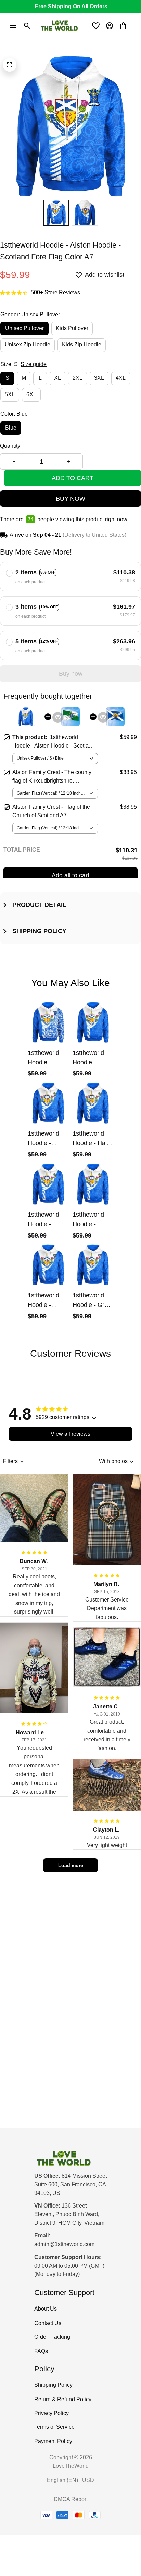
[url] (64, 2244)
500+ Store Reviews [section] (55, 292)
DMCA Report (71, 2499)
